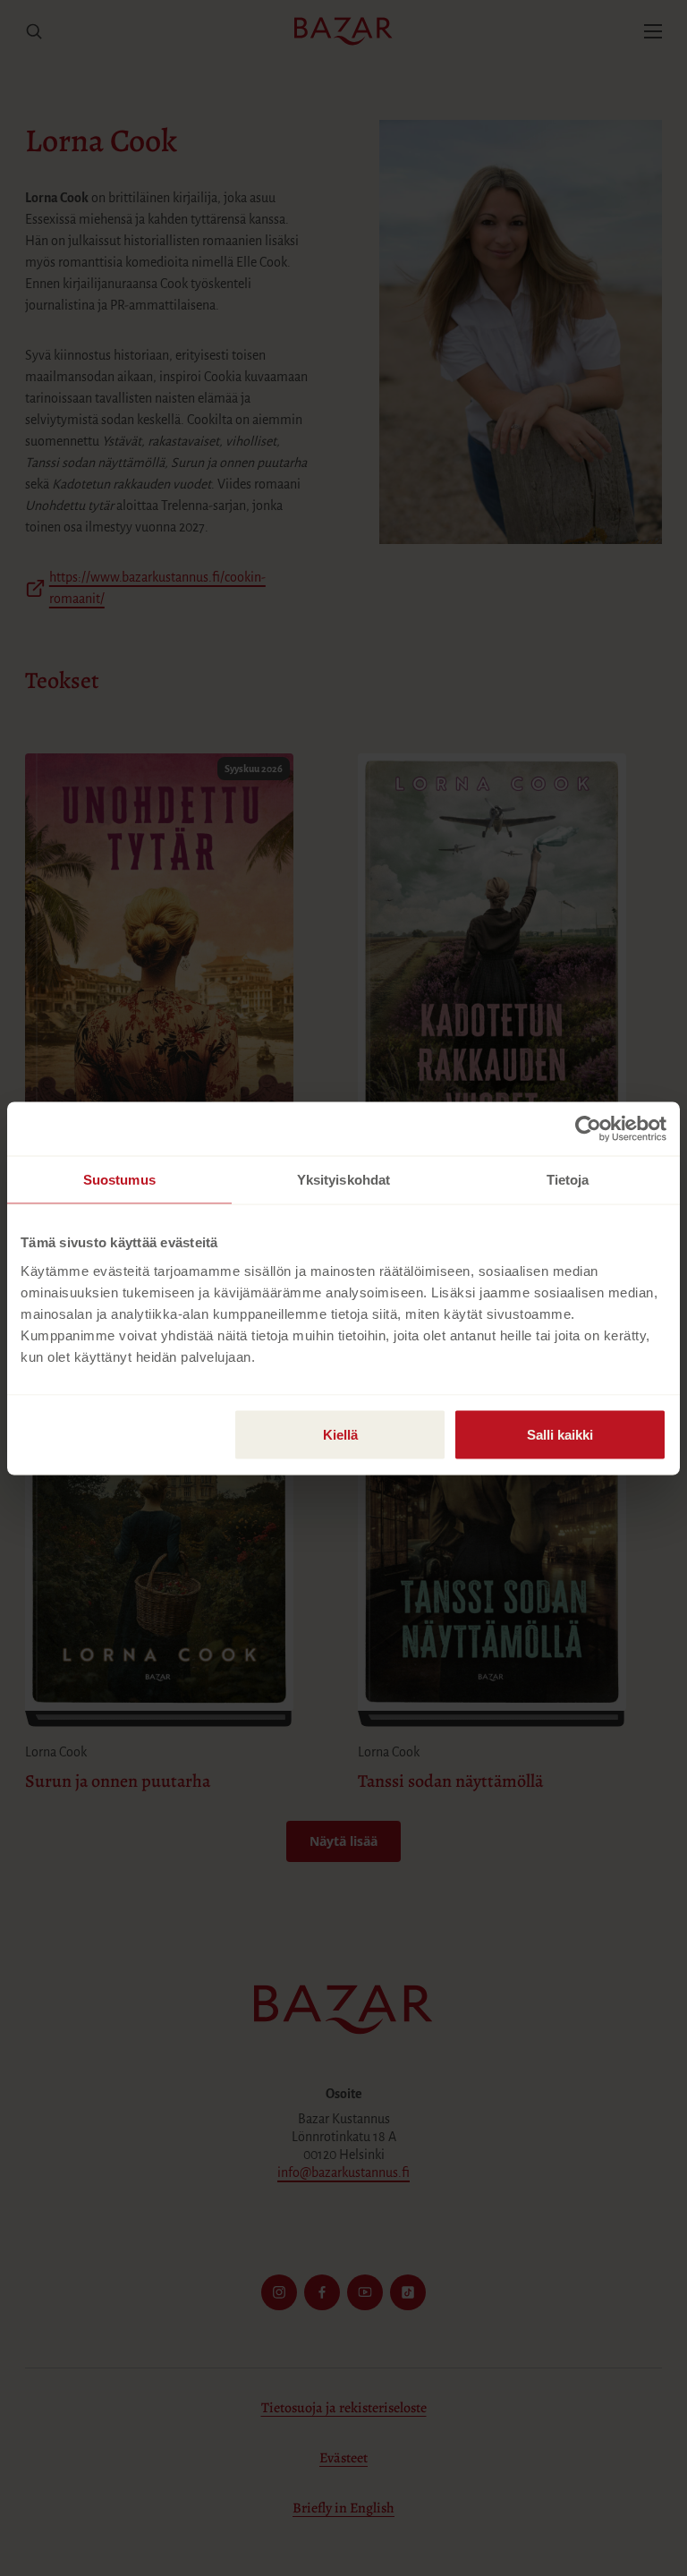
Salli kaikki (560, 1434)
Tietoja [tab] (568, 1179)
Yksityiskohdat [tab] (343, 1179)
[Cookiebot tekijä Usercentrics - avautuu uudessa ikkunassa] (588, 1128)
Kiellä (340, 1434)
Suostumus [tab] (119, 1179)
